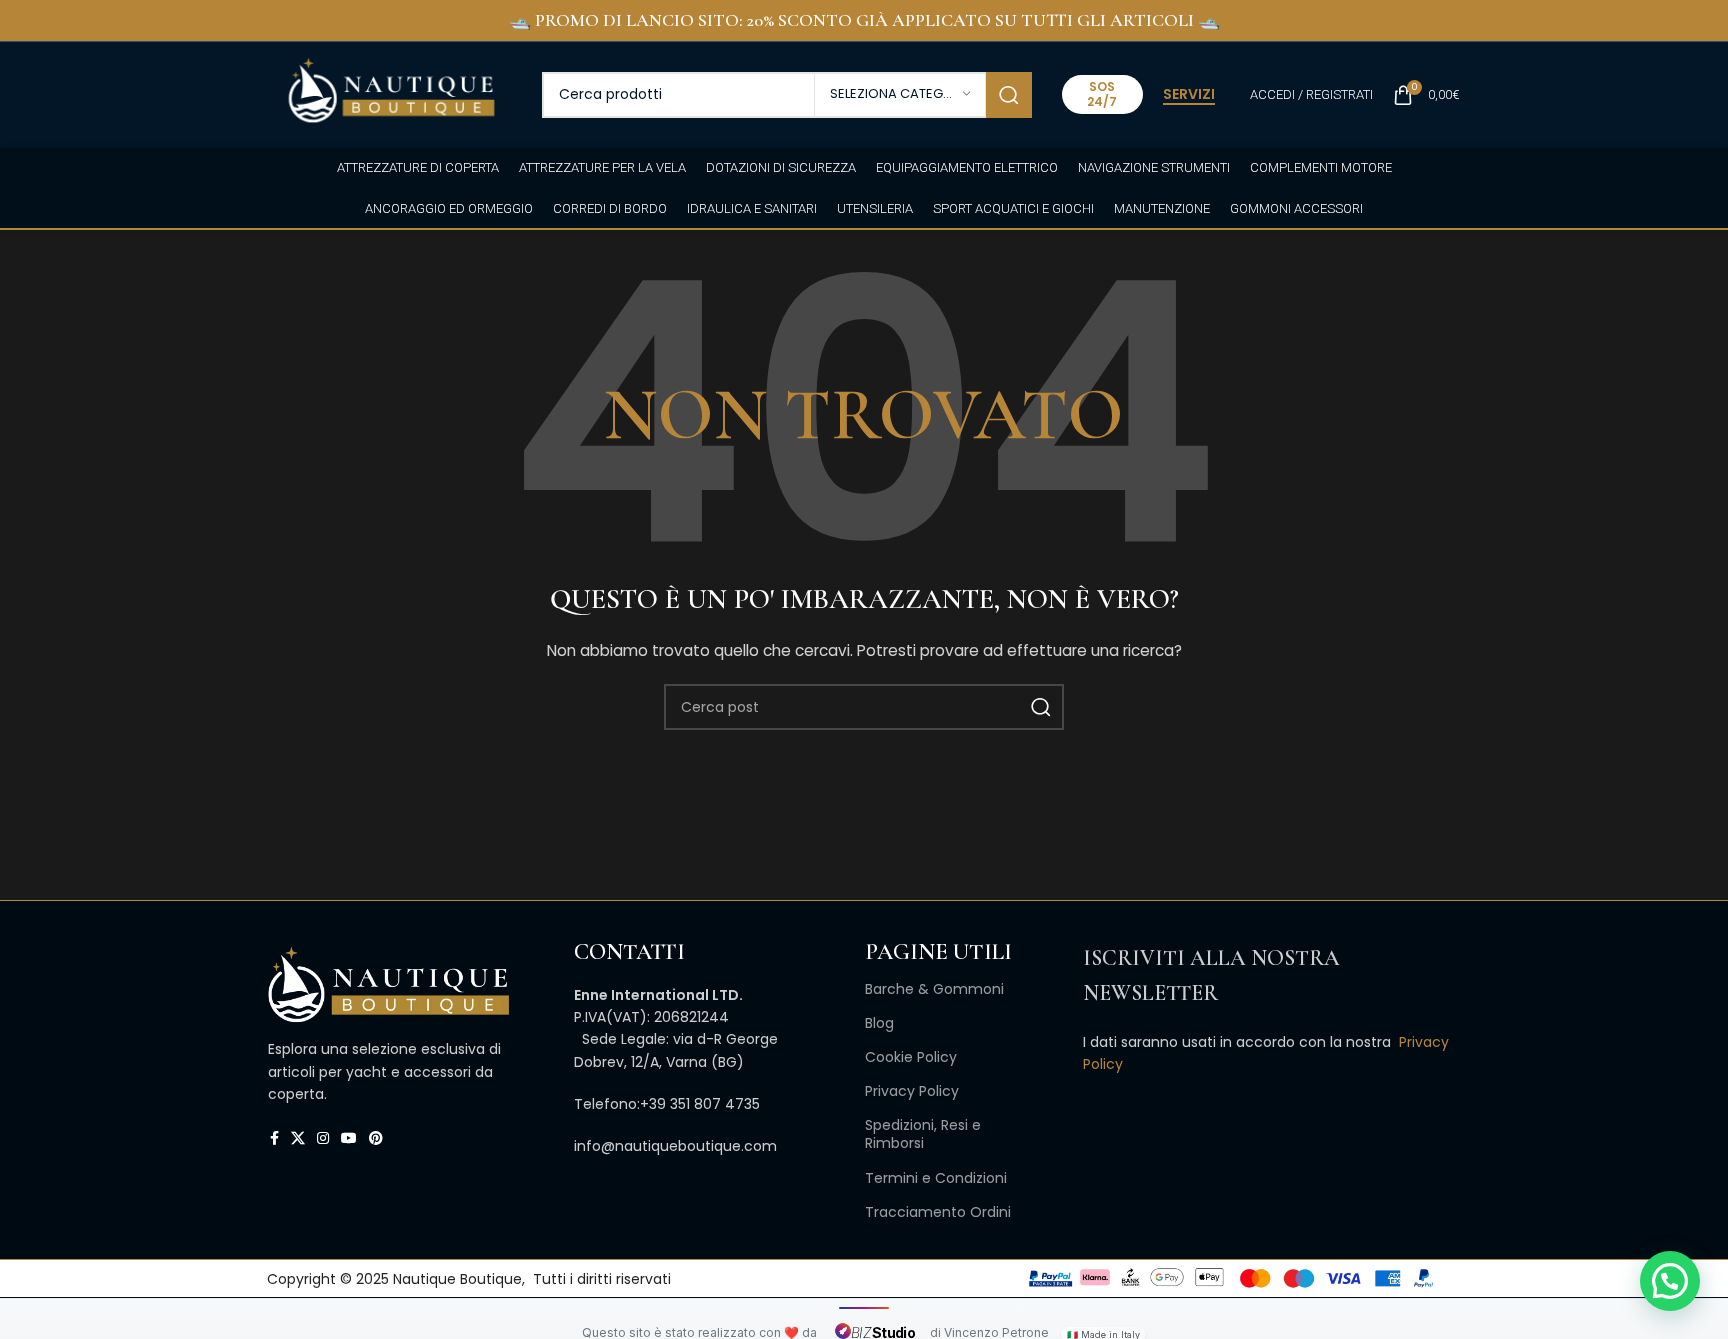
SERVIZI (1189, 95)
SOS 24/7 (1102, 93)
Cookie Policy (911, 1057)
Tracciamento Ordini (938, 1212)
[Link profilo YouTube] (349, 1138)
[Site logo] (390, 93)
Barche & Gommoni (934, 989)
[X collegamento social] (298, 1138)
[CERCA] (1009, 95)
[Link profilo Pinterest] (376, 1138)
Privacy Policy (912, 1091)
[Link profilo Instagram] (323, 1138)
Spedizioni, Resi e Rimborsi (923, 1134)
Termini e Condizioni (936, 1178)
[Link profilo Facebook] (274, 1138)
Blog (879, 1023)
